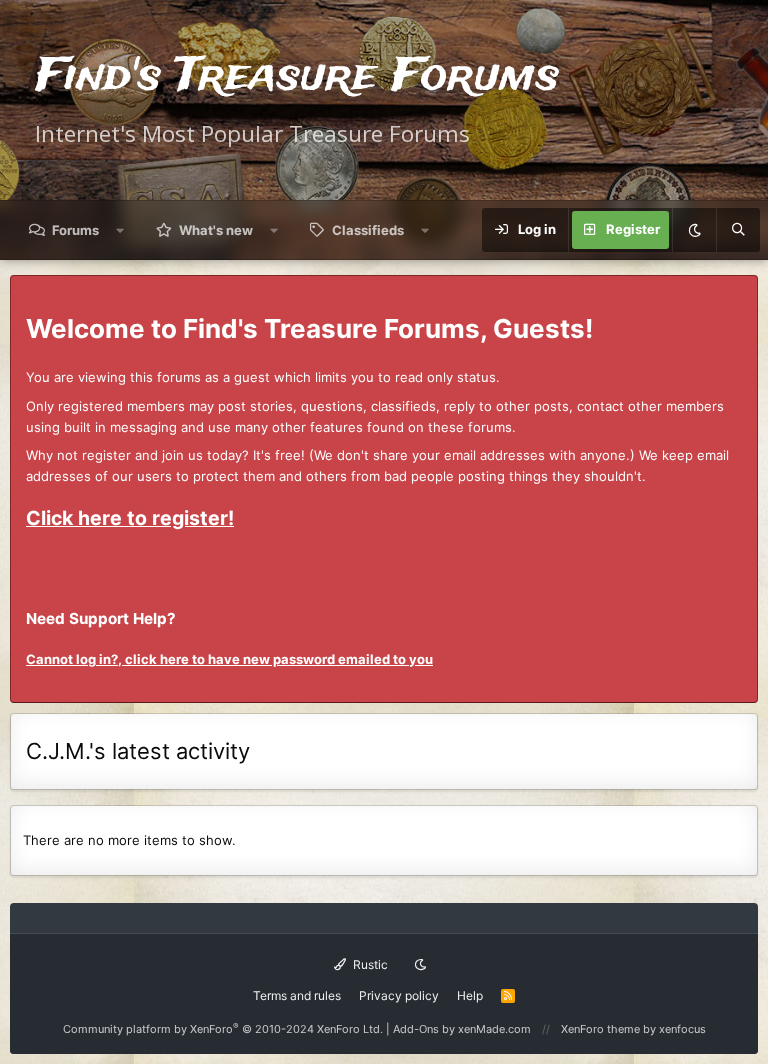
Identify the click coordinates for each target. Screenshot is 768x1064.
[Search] (738, 230)
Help (470, 995)
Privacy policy (399, 995)
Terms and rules (297, 995)
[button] (120, 230)
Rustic (369, 964)
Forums (75, 230)
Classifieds (368, 230)
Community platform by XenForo (223, 1029)
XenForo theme (600, 1029)
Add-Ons (416, 1029)
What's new (216, 230)
